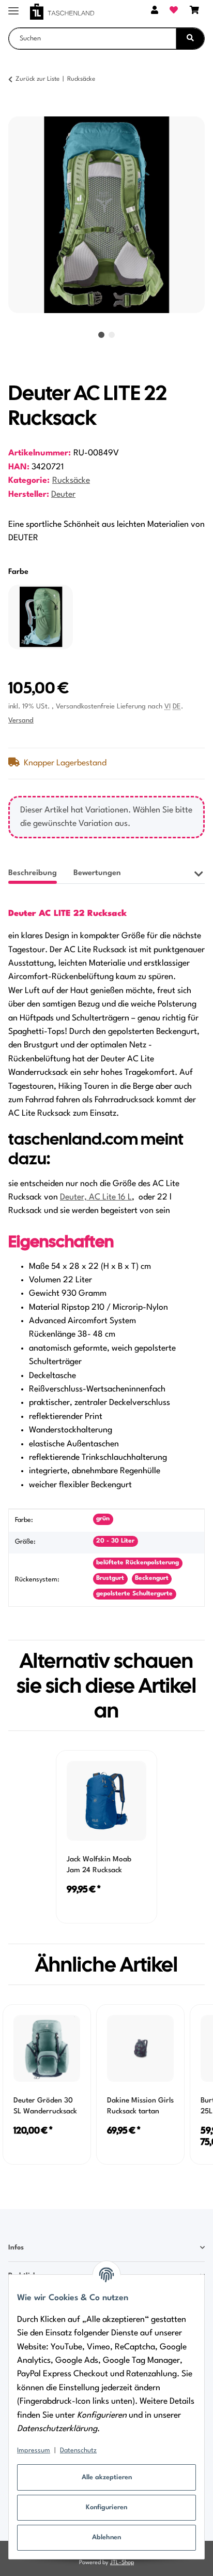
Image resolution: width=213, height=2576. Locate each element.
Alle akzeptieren (107, 2477)
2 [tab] (112, 335)
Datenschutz (78, 2451)
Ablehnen (106, 2537)
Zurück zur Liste (37, 79)
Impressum (34, 2451)
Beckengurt (152, 1578)
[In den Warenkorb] (17, 111)
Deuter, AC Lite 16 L (96, 1197)
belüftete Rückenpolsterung (138, 1563)
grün (103, 1519)
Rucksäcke (71, 481)
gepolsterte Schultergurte (134, 1594)
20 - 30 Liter (115, 1541)
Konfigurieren (106, 2507)
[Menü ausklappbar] (13, 6)
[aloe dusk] (41, 617)
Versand (21, 721)
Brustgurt (110, 1578)
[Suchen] (190, 39)
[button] (155, 11)
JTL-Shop (122, 2563)
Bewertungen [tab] (97, 873)
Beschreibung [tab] (33, 873)
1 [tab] (101, 335)
